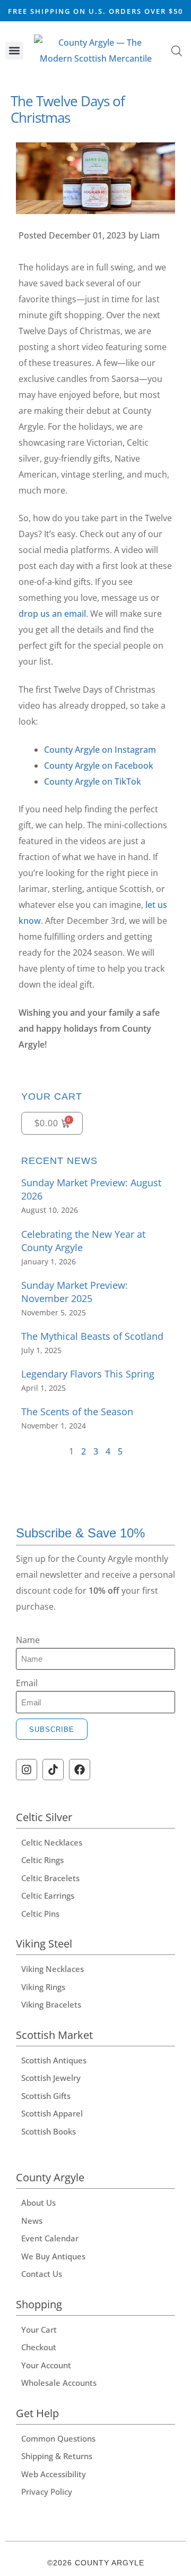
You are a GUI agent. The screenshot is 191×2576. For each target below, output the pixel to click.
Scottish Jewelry (51, 2078)
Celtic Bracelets (50, 1878)
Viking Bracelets (51, 2004)
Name (28, 1640)
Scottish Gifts (46, 2096)
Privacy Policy (47, 2492)
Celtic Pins (40, 1914)
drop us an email (52, 614)
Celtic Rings (42, 1860)
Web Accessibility (54, 2474)
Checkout (39, 2347)
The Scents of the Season (77, 1412)
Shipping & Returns (57, 2456)
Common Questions (58, 2438)
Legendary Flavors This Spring (88, 1374)
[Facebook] (80, 1770)
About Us (38, 2203)
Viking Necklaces (53, 1969)
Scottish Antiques (54, 2060)
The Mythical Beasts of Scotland (92, 1336)
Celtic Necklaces (52, 1842)
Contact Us (42, 2274)
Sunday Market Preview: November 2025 (75, 1292)
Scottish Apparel (52, 2113)
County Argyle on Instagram (100, 750)
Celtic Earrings (48, 1895)
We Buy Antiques (53, 2256)
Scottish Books (49, 2131)
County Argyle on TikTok (93, 781)
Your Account (46, 2365)
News (32, 2221)
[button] (14, 51)
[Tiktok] (53, 1770)
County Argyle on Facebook (99, 766)
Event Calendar (50, 2238)
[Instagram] (27, 1770)
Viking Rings (43, 1987)
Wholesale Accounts (59, 2383)
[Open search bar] (177, 51)
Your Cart (39, 2330)
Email (27, 1683)
